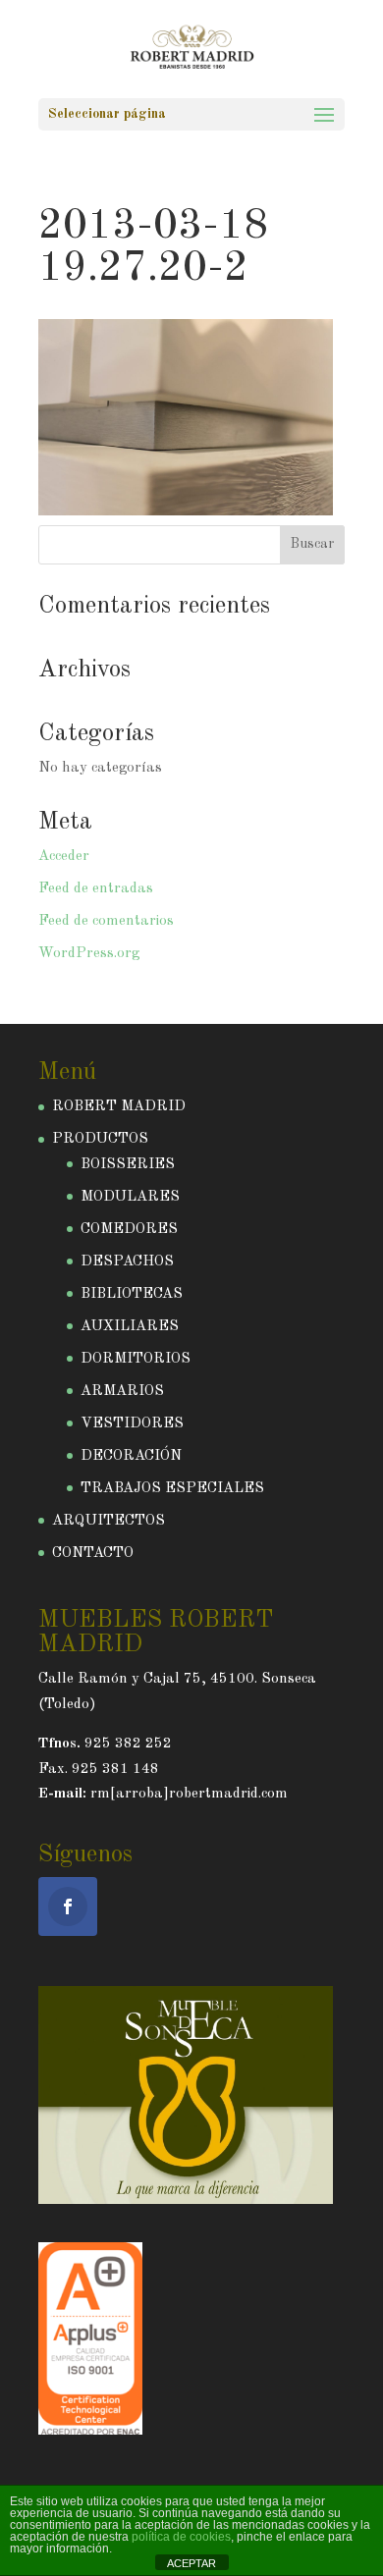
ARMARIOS (122, 1392)
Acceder (64, 857)
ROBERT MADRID (119, 1107)
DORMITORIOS (136, 1359)
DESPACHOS (127, 1262)
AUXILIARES (130, 1327)
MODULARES (130, 1197)
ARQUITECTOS (109, 1521)
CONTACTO (93, 1554)
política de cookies (181, 2537)
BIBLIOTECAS (132, 1294)
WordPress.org (89, 954)
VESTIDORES (132, 1424)
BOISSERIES (128, 1165)
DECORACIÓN (131, 1456)
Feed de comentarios (106, 921)
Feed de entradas (96, 889)
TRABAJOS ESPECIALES (172, 1489)
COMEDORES (129, 1230)
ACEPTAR (191, 2563)
